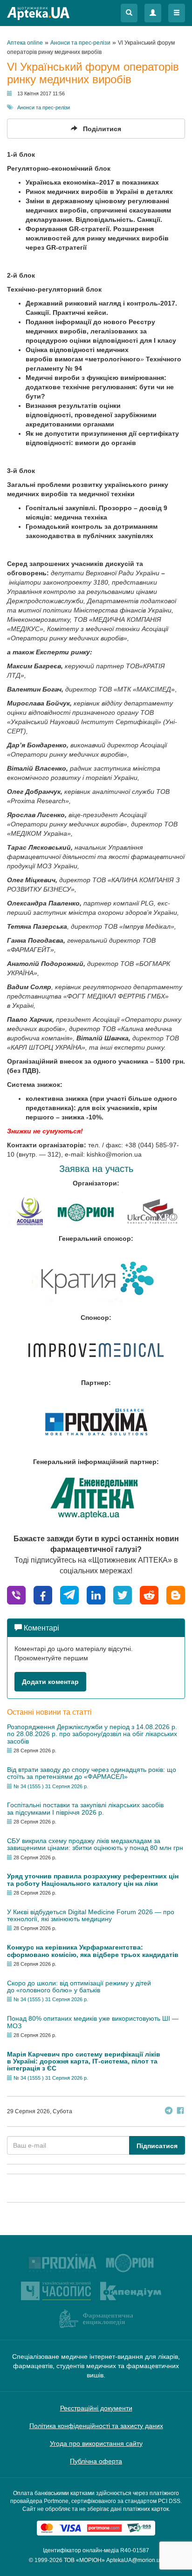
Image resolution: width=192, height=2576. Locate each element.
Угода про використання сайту (96, 2443)
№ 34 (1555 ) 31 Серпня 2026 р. (51, 1786)
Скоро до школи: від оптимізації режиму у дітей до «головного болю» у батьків (79, 1987)
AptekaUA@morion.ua (135, 2560)
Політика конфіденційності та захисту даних (96, 2426)
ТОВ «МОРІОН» (84, 2560)
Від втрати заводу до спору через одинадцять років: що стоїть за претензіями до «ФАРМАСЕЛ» (92, 1773)
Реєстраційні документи (96, 2408)
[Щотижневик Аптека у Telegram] (169, 2112)
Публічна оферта (96, 2461)
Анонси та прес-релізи (44, 107)
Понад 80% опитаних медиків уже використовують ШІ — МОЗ (93, 2022)
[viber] (16, 1594)
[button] (129, 13)
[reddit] (149, 1594)
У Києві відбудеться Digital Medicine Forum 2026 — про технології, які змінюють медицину (91, 1915)
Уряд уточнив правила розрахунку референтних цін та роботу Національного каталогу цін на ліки (93, 1880)
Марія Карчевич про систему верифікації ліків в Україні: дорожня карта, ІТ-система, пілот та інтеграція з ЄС (84, 2061)
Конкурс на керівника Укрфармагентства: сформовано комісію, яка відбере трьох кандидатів (93, 1951)
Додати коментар (50, 1682)
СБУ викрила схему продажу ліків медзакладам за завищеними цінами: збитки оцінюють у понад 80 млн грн (95, 1844)
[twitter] (123, 1594)
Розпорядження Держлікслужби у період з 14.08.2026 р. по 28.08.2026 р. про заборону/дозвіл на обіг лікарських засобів (92, 1734)
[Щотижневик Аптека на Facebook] (180, 2112)
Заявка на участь (96, 1169)
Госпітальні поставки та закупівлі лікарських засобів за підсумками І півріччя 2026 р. (85, 1808)
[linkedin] (96, 1594)
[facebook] (43, 1594)
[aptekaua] (176, 1594)
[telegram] (69, 1594)
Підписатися (157, 2146)
